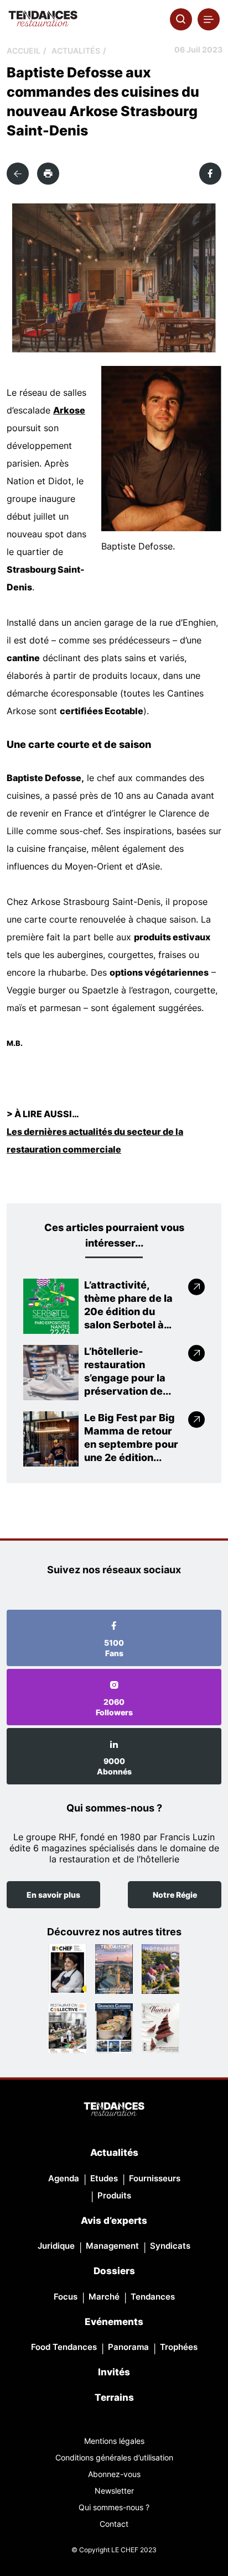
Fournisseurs (155, 2178)
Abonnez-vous (114, 2474)
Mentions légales (114, 2441)
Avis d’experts (114, 2221)
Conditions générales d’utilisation (114, 2457)
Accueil (24, 51)
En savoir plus (53, 1895)
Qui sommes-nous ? (114, 2507)
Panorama (128, 2347)
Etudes (104, 2178)
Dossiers (114, 2271)
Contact (114, 2524)
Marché (104, 2297)
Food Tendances (64, 2347)
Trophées (179, 2347)
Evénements (114, 2322)
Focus (66, 2297)
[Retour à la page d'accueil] (114, 2110)
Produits (114, 2195)
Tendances (153, 2297)
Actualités (76, 51)
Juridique (56, 2246)
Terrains (114, 2397)
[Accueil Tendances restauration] (43, 19)
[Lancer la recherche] (181, 19)
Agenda (64, 2178)
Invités (114, 2372)
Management (112, 2246)
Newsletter (114, 2491)
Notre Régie (175, 1895)
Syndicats (170, 2246)
